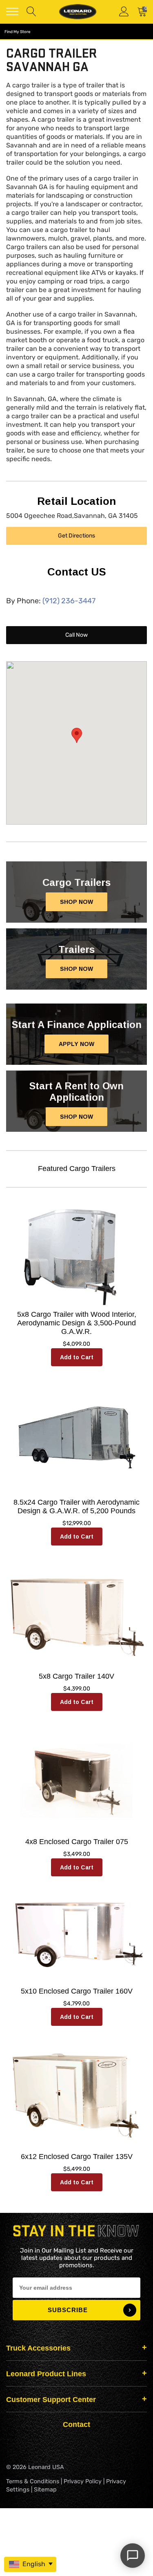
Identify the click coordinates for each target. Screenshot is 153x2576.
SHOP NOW (76, 902)
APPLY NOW (76, 1044)
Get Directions (76, 536)
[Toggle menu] (12, 11)
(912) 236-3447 (69, 601)
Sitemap (45, 2490)
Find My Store (18, 32)
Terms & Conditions (33, 2481)
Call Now (76, 635)
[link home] (78, 12)
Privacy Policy (83, 2481)
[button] (77, 735)
